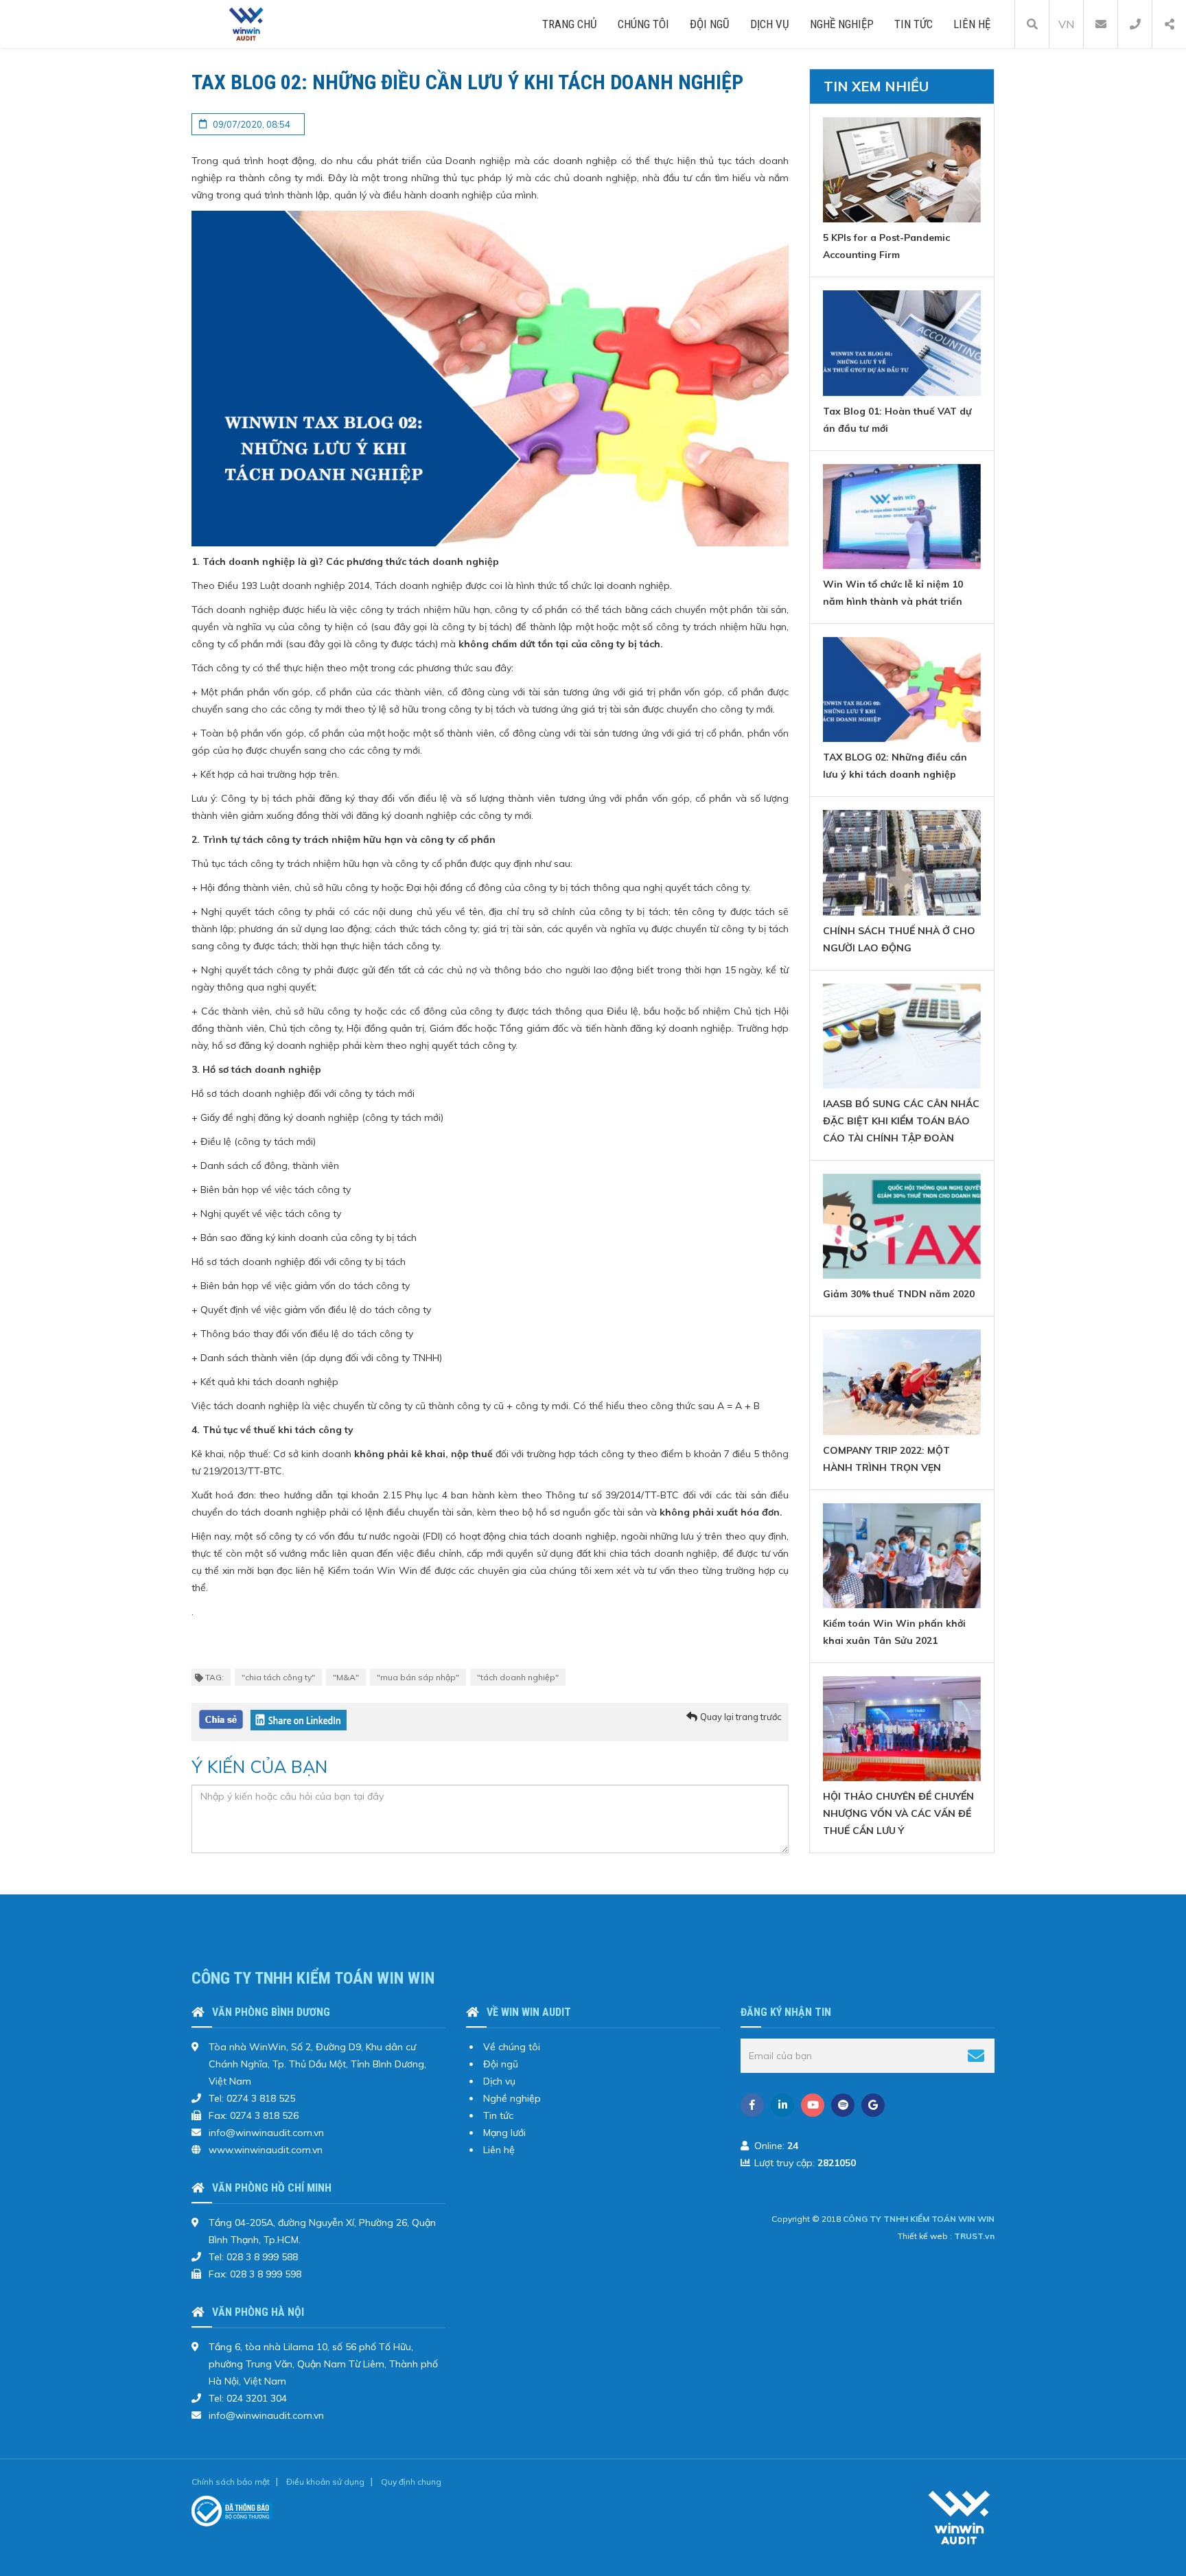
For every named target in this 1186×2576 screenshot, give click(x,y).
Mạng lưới (504, 2133)
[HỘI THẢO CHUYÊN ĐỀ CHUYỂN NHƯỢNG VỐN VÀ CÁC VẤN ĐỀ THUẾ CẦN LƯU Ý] (902, 1729)
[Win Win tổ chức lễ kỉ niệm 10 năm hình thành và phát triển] (902, 517)
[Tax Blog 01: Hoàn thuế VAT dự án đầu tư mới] (902, 343)
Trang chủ (570, 24)
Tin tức (914, 24)
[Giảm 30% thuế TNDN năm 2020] (902, 1226)
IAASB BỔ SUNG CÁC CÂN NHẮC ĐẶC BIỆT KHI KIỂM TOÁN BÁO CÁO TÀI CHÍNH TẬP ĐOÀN (901, 1121)
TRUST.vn (974, 2236)
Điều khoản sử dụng (325, 2482)
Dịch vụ (770, 24)
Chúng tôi (643, 24)
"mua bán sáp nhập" (418, 1677)
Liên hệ (972, 24)
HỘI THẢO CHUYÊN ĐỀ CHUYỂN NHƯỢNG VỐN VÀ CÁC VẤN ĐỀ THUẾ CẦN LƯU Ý (898, 1813)
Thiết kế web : (925, 2236)
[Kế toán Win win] (247, 23)
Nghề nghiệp (842, 24)
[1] (976, 2056)
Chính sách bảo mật (231, 2482)
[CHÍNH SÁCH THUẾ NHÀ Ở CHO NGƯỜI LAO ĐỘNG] (902, 862)
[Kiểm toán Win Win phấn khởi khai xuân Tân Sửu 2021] (902, 1556)
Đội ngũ (710, 24)
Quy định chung (411, 2482)
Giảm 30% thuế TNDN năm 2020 (899, 1294)
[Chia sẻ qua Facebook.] (221, 1719)
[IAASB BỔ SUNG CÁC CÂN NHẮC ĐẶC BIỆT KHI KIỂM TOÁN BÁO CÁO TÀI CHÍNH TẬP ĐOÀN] (902, 1036)
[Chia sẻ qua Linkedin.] (299, 1719)
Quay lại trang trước (741, 1717)
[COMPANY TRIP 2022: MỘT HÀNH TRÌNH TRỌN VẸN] (902, 1382)
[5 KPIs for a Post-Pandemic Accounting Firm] (902, 170)
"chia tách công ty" (278, 1677)
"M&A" (346, 1677)
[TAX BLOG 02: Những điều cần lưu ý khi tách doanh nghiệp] (902, 689)
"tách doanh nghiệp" (518, 1677)
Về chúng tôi (512, 2047)
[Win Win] (960, 2517)
